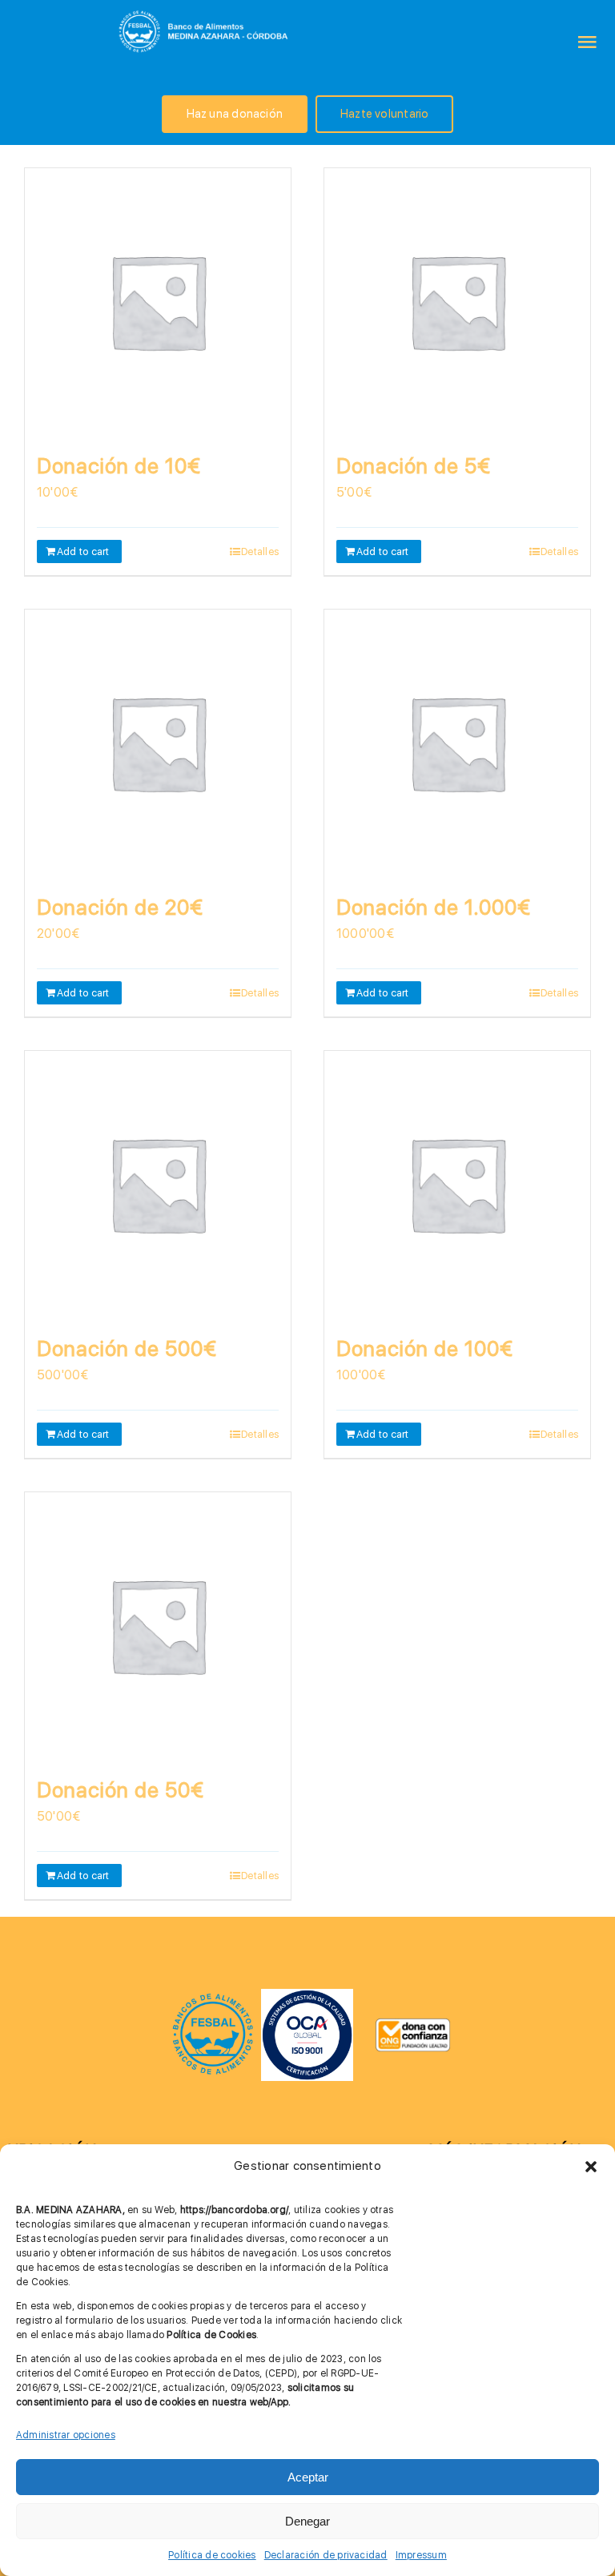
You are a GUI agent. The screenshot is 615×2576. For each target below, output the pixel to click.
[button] (591, 2167)
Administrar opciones (66, 2435)
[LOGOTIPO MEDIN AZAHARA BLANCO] (205, 12)
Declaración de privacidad (326, 2555)
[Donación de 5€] (457, 301)
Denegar (307, 2521)
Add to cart (83, 551)
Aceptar (308, 2477)
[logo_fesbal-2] (213, 1998)
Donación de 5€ (414, 466)
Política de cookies (212, 2555)
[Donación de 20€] (158, 743)
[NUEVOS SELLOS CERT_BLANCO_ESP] (307, 1995)
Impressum (421, 2555)
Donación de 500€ (127, 1348)
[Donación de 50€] (158, 1625)
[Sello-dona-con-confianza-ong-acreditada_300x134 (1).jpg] (413, 2024)
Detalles (260, 551)
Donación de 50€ (121, 1790)
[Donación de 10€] (158, 301)
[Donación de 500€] (158, 1184)
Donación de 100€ (425, 1348)
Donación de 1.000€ (434, 907)
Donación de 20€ (120, 907)
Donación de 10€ (119, 466)
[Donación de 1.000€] (457, 743)
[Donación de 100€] (457, 1184)
